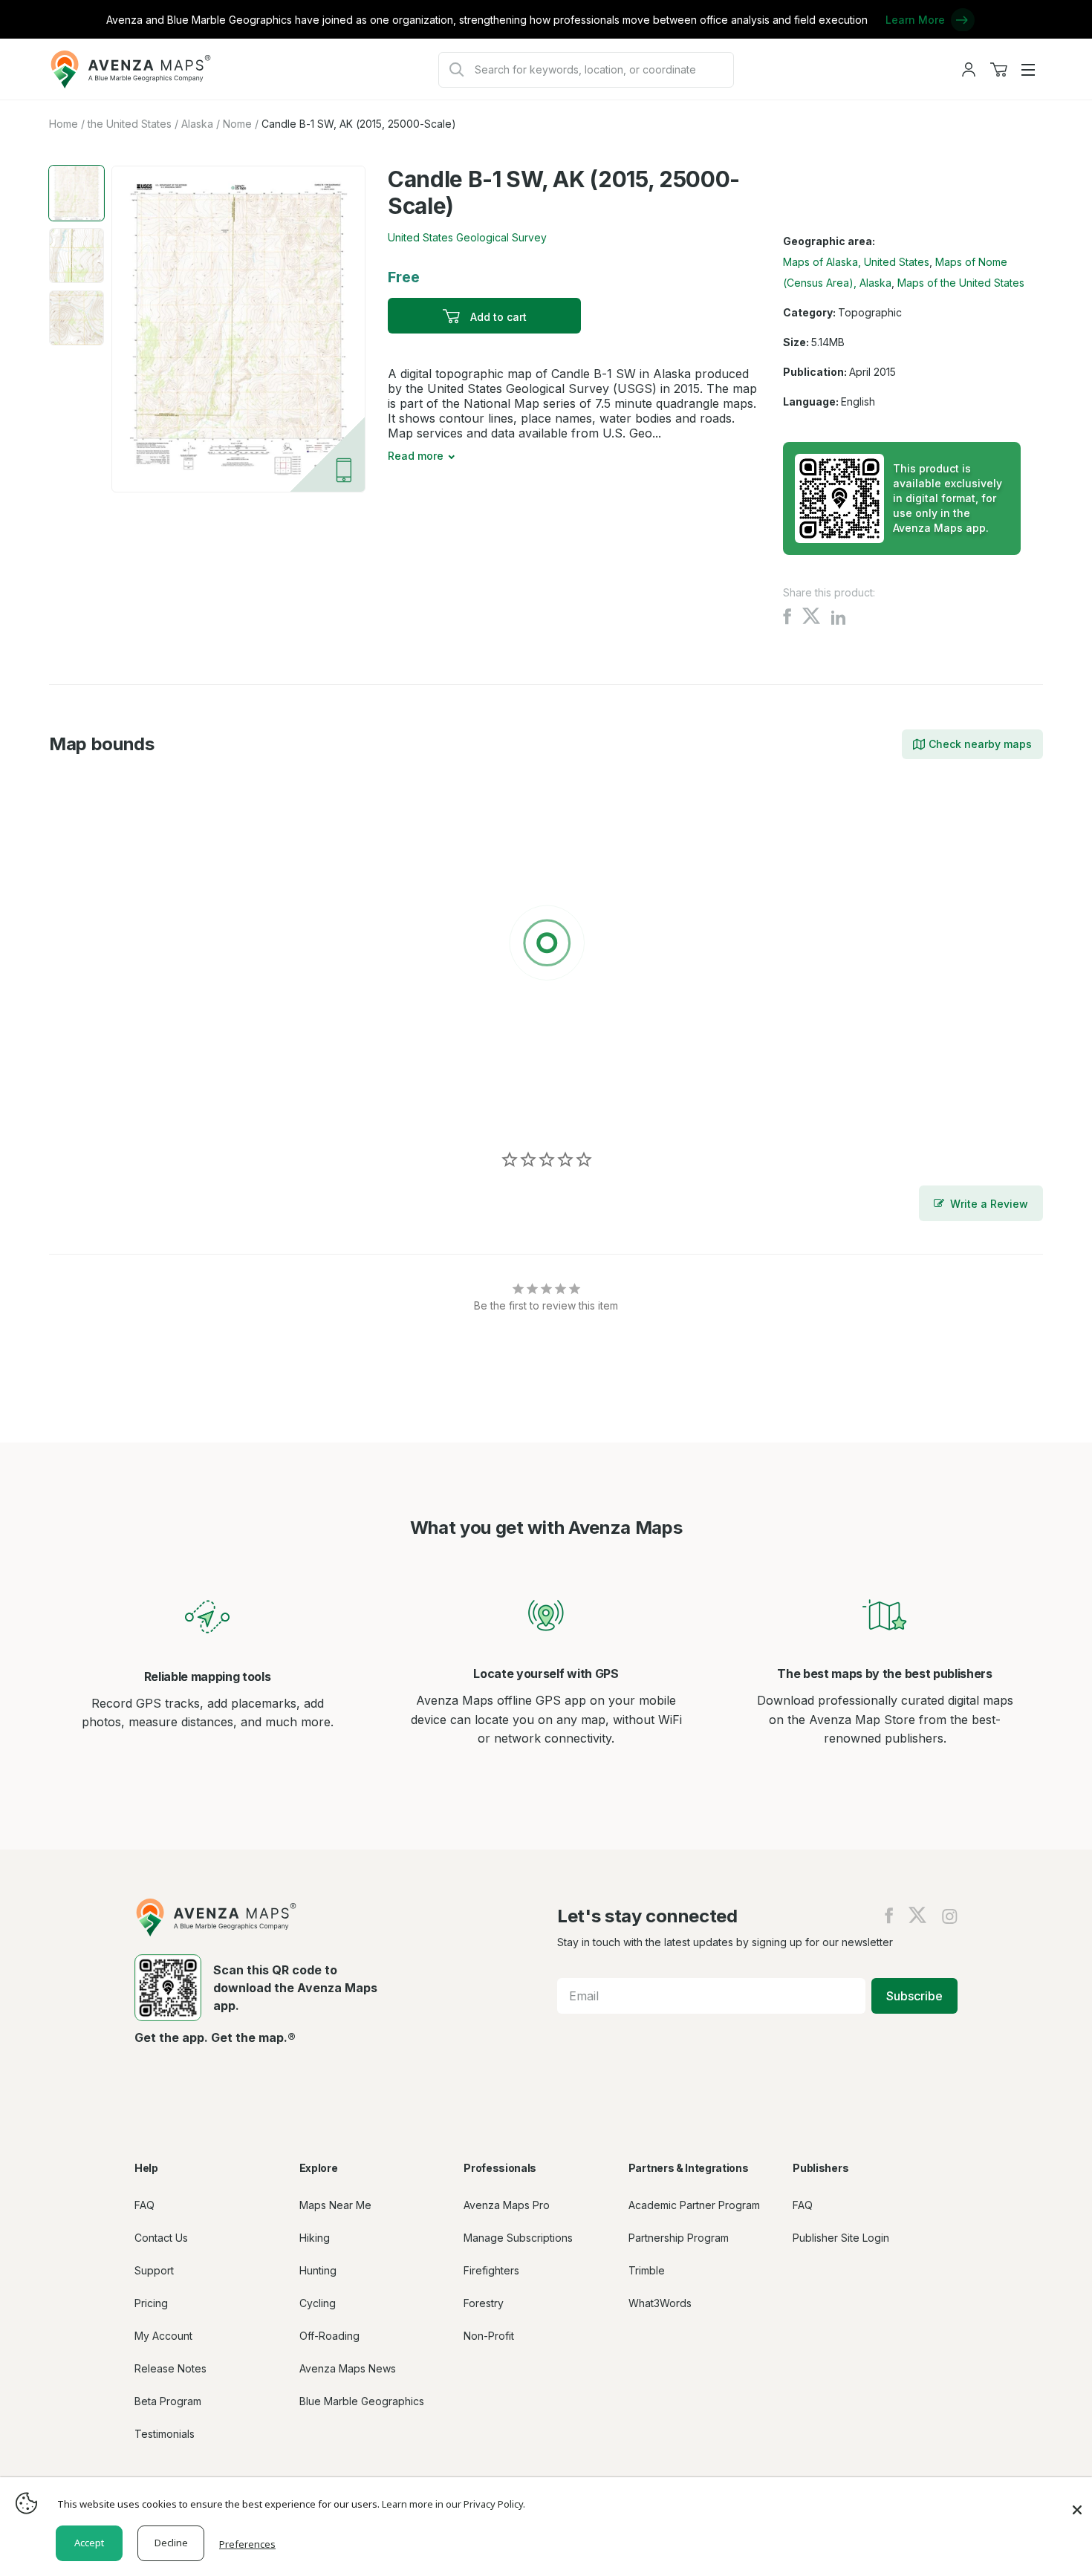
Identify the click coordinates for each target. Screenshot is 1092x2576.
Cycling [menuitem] (318, 2303)
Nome (237, 124)
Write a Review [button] (989, 1204)
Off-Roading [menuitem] (329, 2336)
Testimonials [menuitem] (165, 2434)
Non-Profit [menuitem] (489, 2336)
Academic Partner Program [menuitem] (694, 2205)
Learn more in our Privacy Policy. (454, 2504)
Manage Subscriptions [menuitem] (518, 2238)
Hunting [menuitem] (318, 2270)
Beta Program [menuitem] (168, 2401)
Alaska (197, 124)
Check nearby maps (980, 744)
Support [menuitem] (154, 2270)
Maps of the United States (961, 283)
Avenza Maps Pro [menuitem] (507, 2205)
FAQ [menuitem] (144, 2205)
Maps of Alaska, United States (856, 262)
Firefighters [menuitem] (491, 2270)
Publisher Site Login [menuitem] (841, 2238)
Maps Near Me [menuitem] (335, 2205)
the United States (130, 124)
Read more (416, 456)
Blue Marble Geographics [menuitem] (362, 2401)
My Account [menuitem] (163, 2336)
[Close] (1077, 2502)
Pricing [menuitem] (151, 2303)
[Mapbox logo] (86, 1107)
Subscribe (914, 1996)
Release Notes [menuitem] (170, 2368)
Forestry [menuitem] (484, 2303)
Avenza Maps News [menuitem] (348, 2368)
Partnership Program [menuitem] (679, 2238)
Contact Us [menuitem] (161, 2238)
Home (64, 124)
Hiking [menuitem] (315, 2238)
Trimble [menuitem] (647, 2270)
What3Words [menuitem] (660, 2303)
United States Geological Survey (467, 237)
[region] (546, 946)
